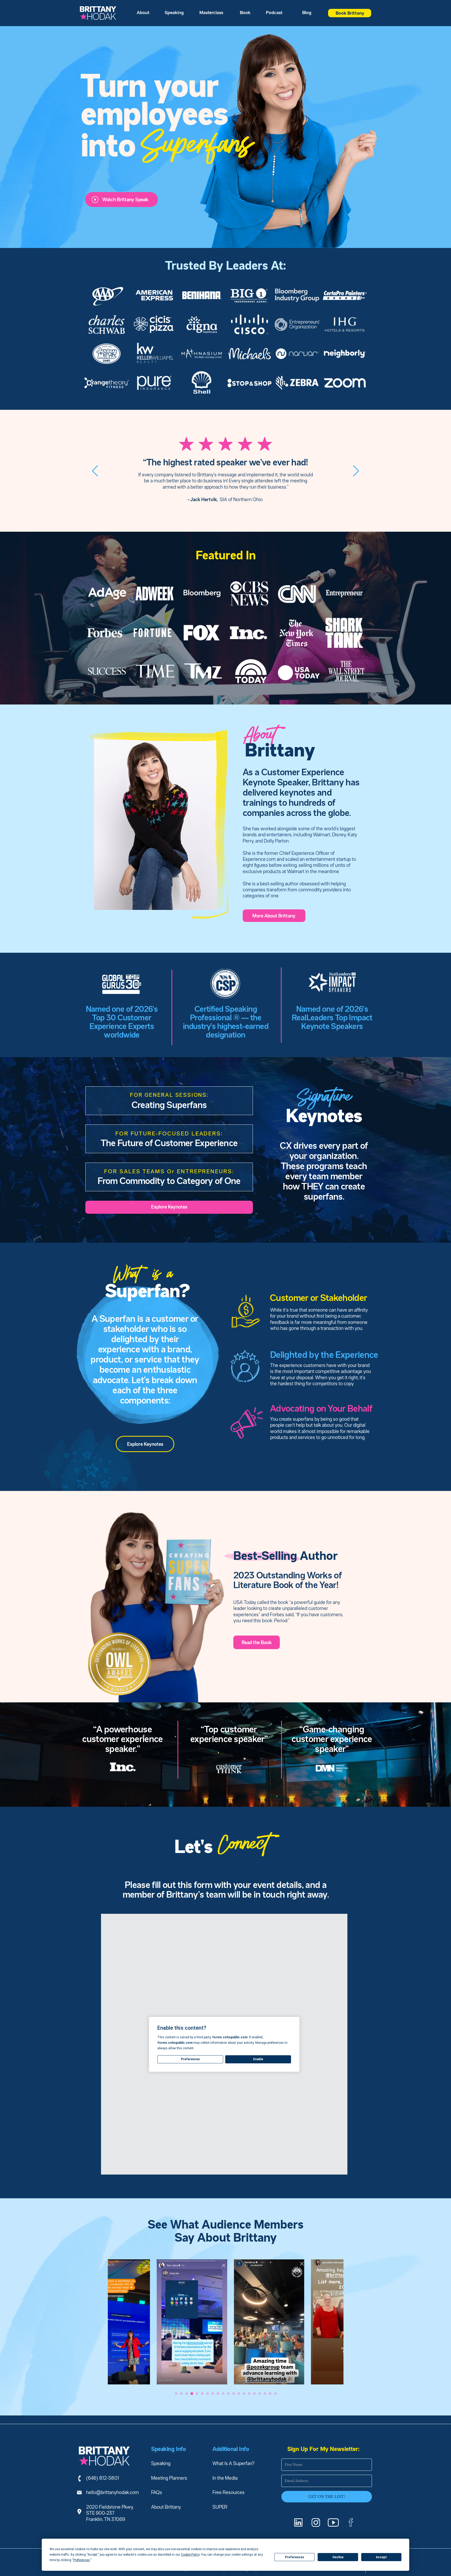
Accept (381, 2557)
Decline (338, 2557)
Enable (258, 2059)
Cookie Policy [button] (190, 2555)
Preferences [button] (82, 2560)
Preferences (295, 2557)
